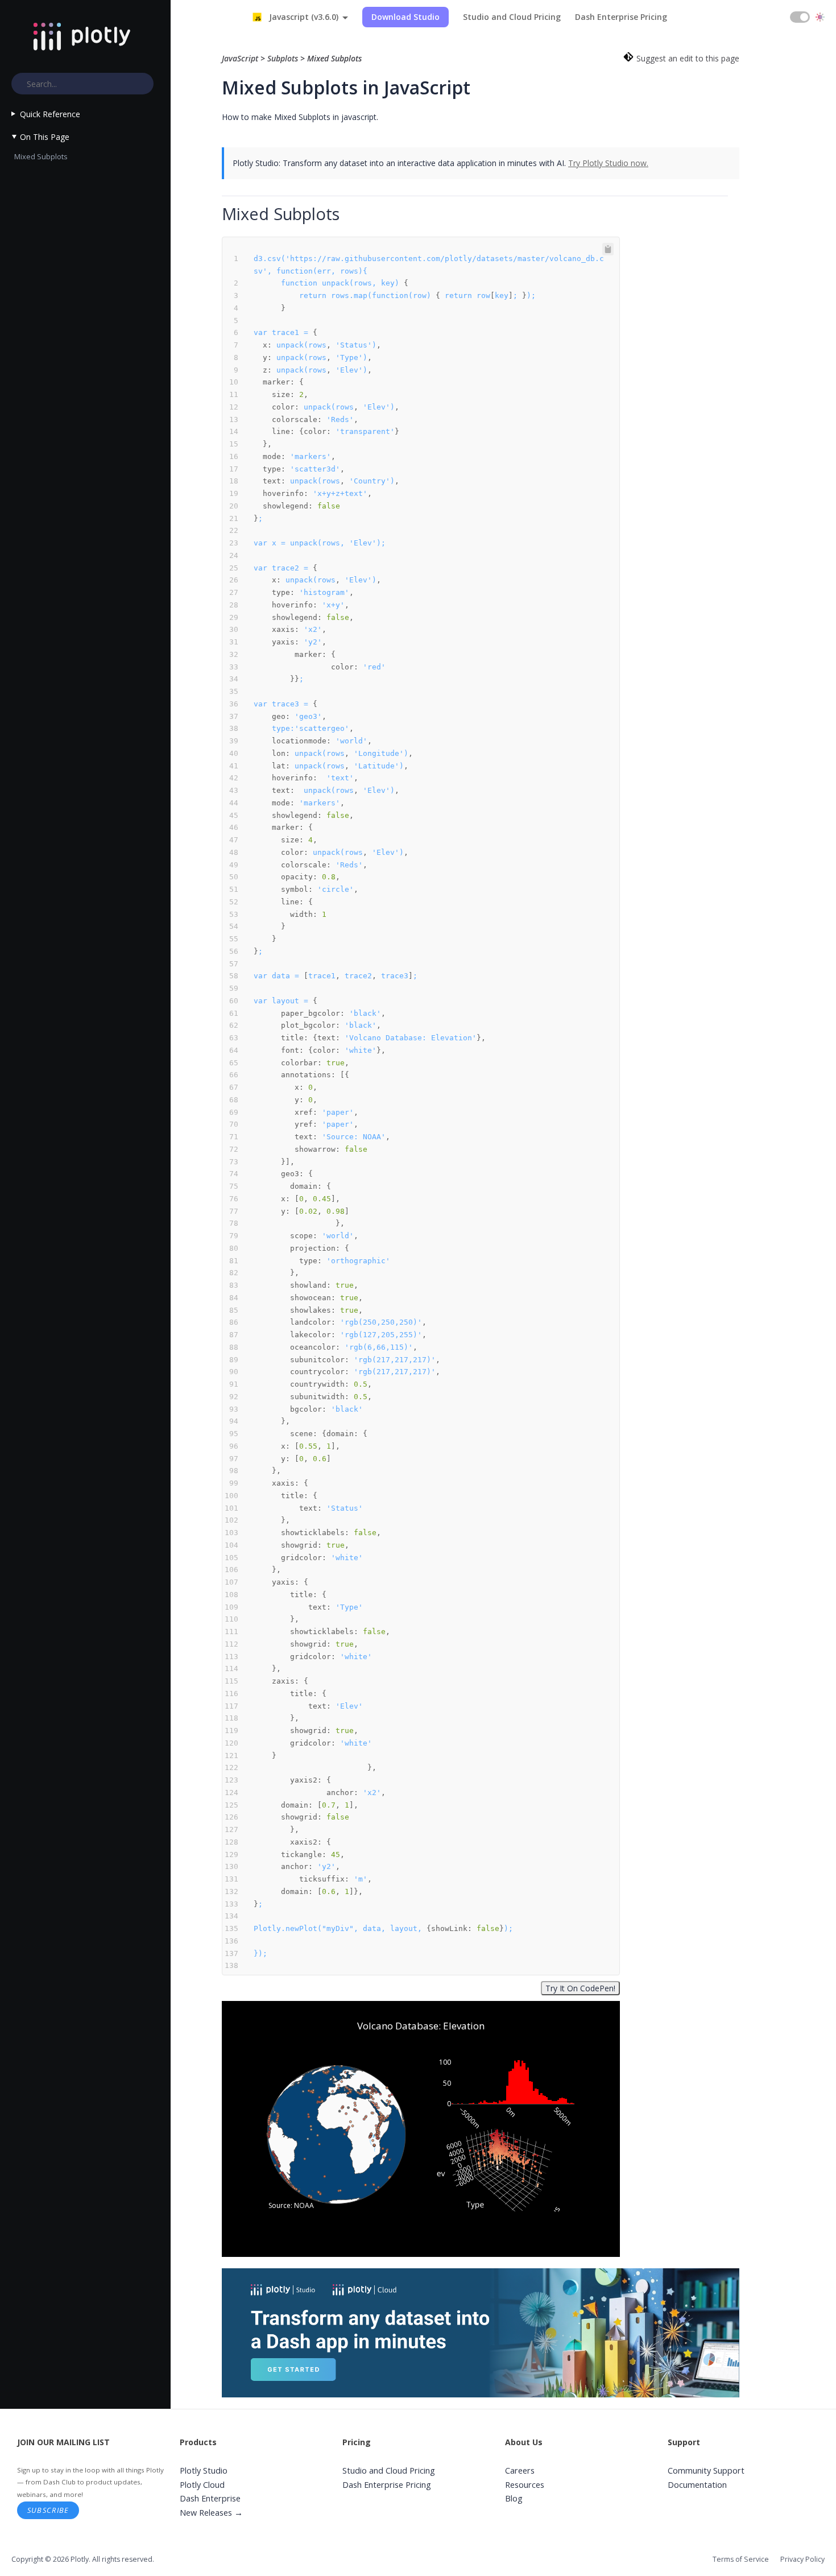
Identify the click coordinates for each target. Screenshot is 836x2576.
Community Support (706, 2470)
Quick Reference (50, 114)
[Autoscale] (580, 2008)
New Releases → (211, 2513)
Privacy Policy (802, 2559)
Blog (514, 2498)
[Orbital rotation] (494, 2008)
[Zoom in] (553, 2008)
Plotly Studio (204, 2470)
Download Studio (405, 17)
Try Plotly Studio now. (608, 163)
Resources (525, 2485)
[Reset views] (594, 2008)
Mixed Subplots (41, 156)
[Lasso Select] (535, 2008)
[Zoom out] (566, 2008)
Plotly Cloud (202, 2485)
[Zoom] (466, 2008)
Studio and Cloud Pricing (512, 17)
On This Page (45, 137)
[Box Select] (521, 2008)
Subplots (283, 58)
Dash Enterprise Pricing (621, 17)
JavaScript (241, 58)
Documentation (697, 2485)
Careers (520, 2470)
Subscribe (48, 2510)
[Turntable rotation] (507, 2008)
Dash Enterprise (210, 2498)
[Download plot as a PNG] (448, 2008)
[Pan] (480, 2008)
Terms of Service (741, 2559)
